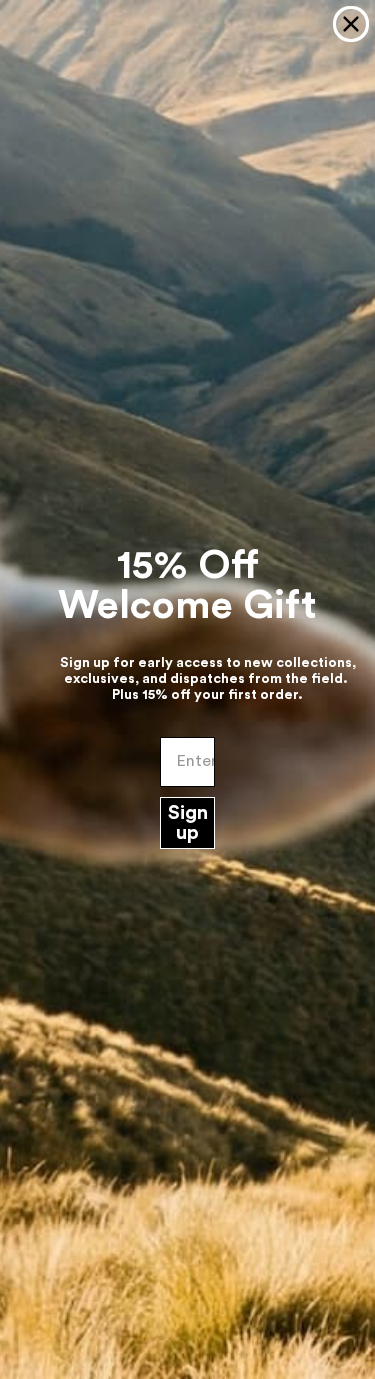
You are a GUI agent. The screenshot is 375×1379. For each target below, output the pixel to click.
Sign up (188, 823)
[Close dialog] (351, 24)
